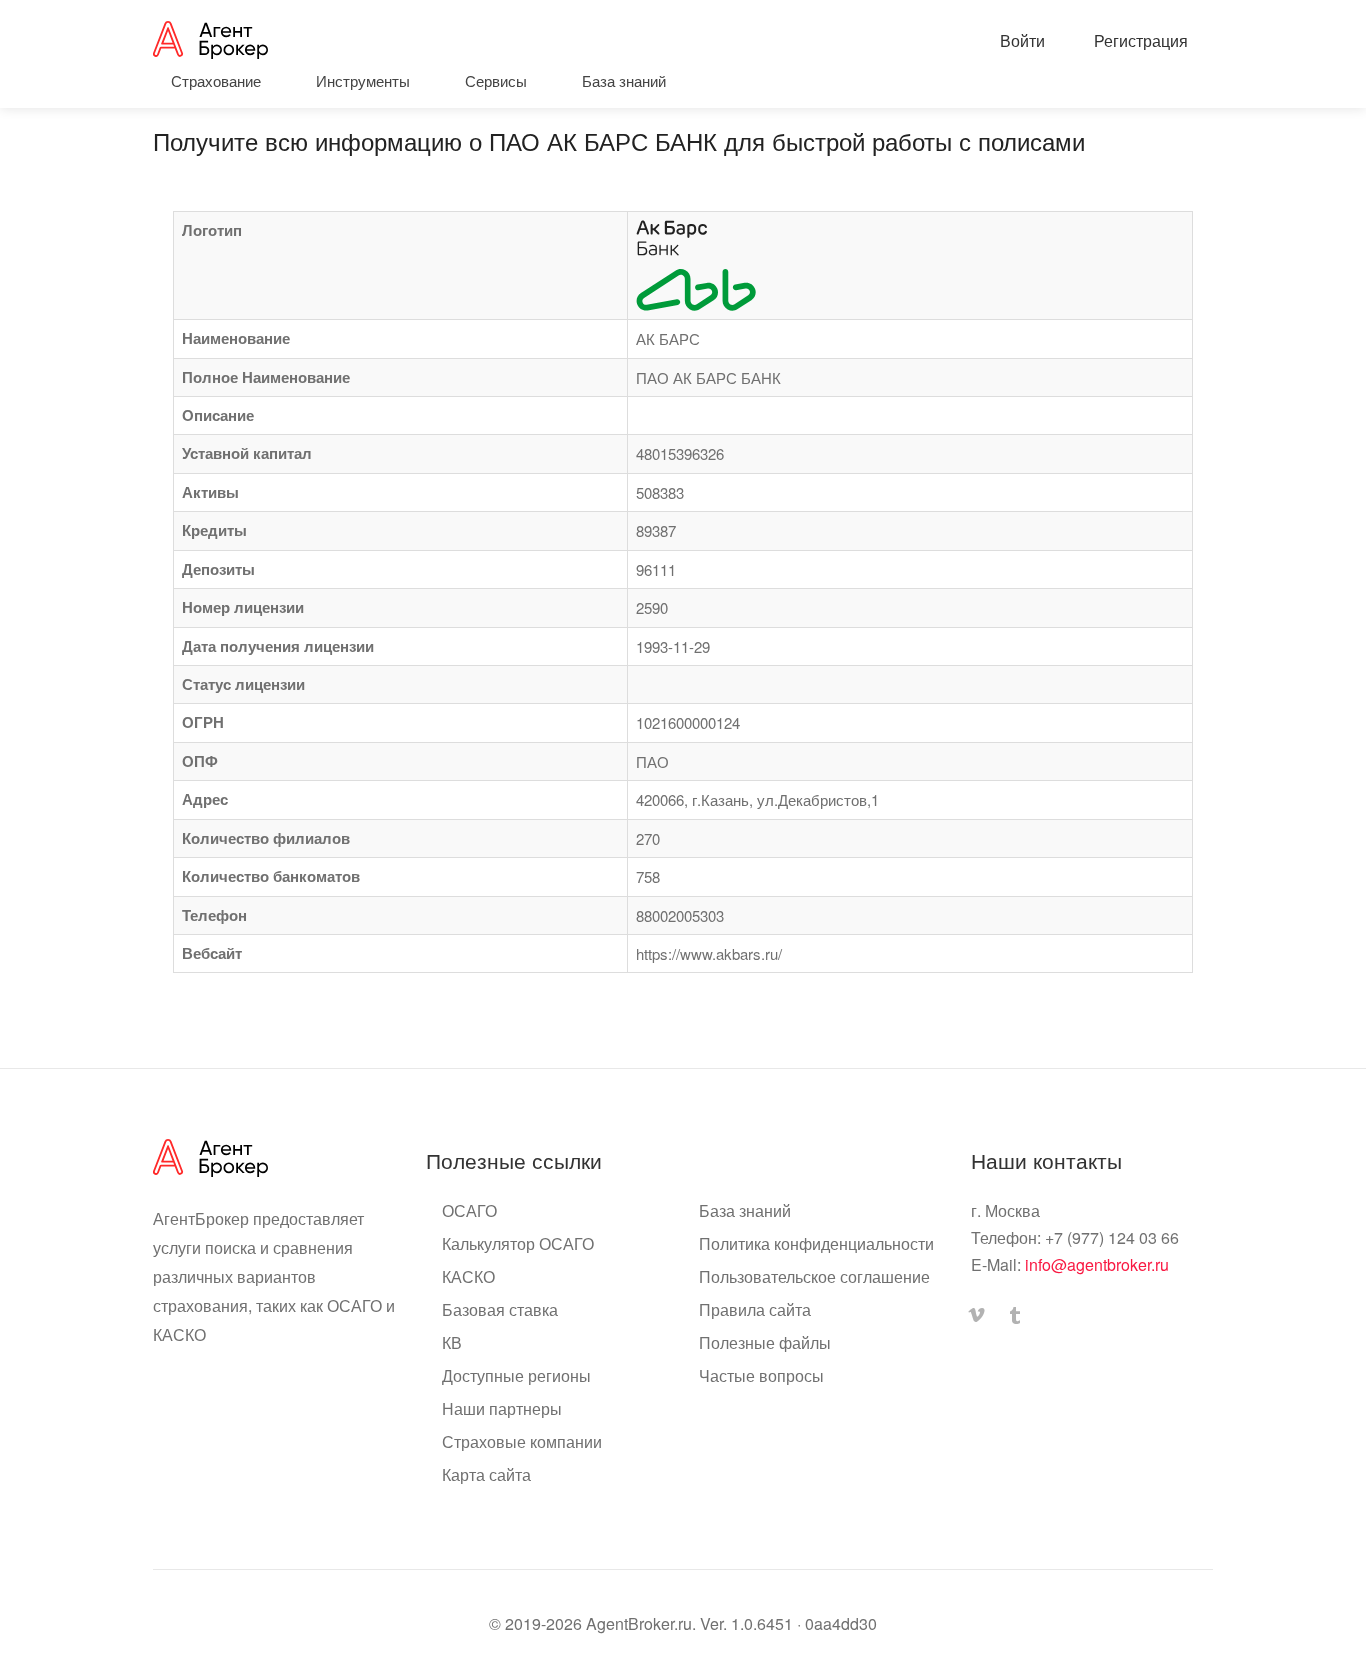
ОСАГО (469, 1211)
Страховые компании (522, 1442)
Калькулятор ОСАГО (518, 1244)
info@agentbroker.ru (1097, 1264)
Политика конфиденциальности (816, 1244)
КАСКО (468, 1277)
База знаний (745, 1211)
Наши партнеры (502, 1409)
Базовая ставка (500, 1310)
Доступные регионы (516, 1376)
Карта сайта (486, 1475)
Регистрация (1139, 40)
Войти (1020, 40)
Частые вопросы (761, 1376)
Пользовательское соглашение (814, 1277)
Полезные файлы (765, 1343)
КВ (452, 1343)
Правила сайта (755, 1310)
